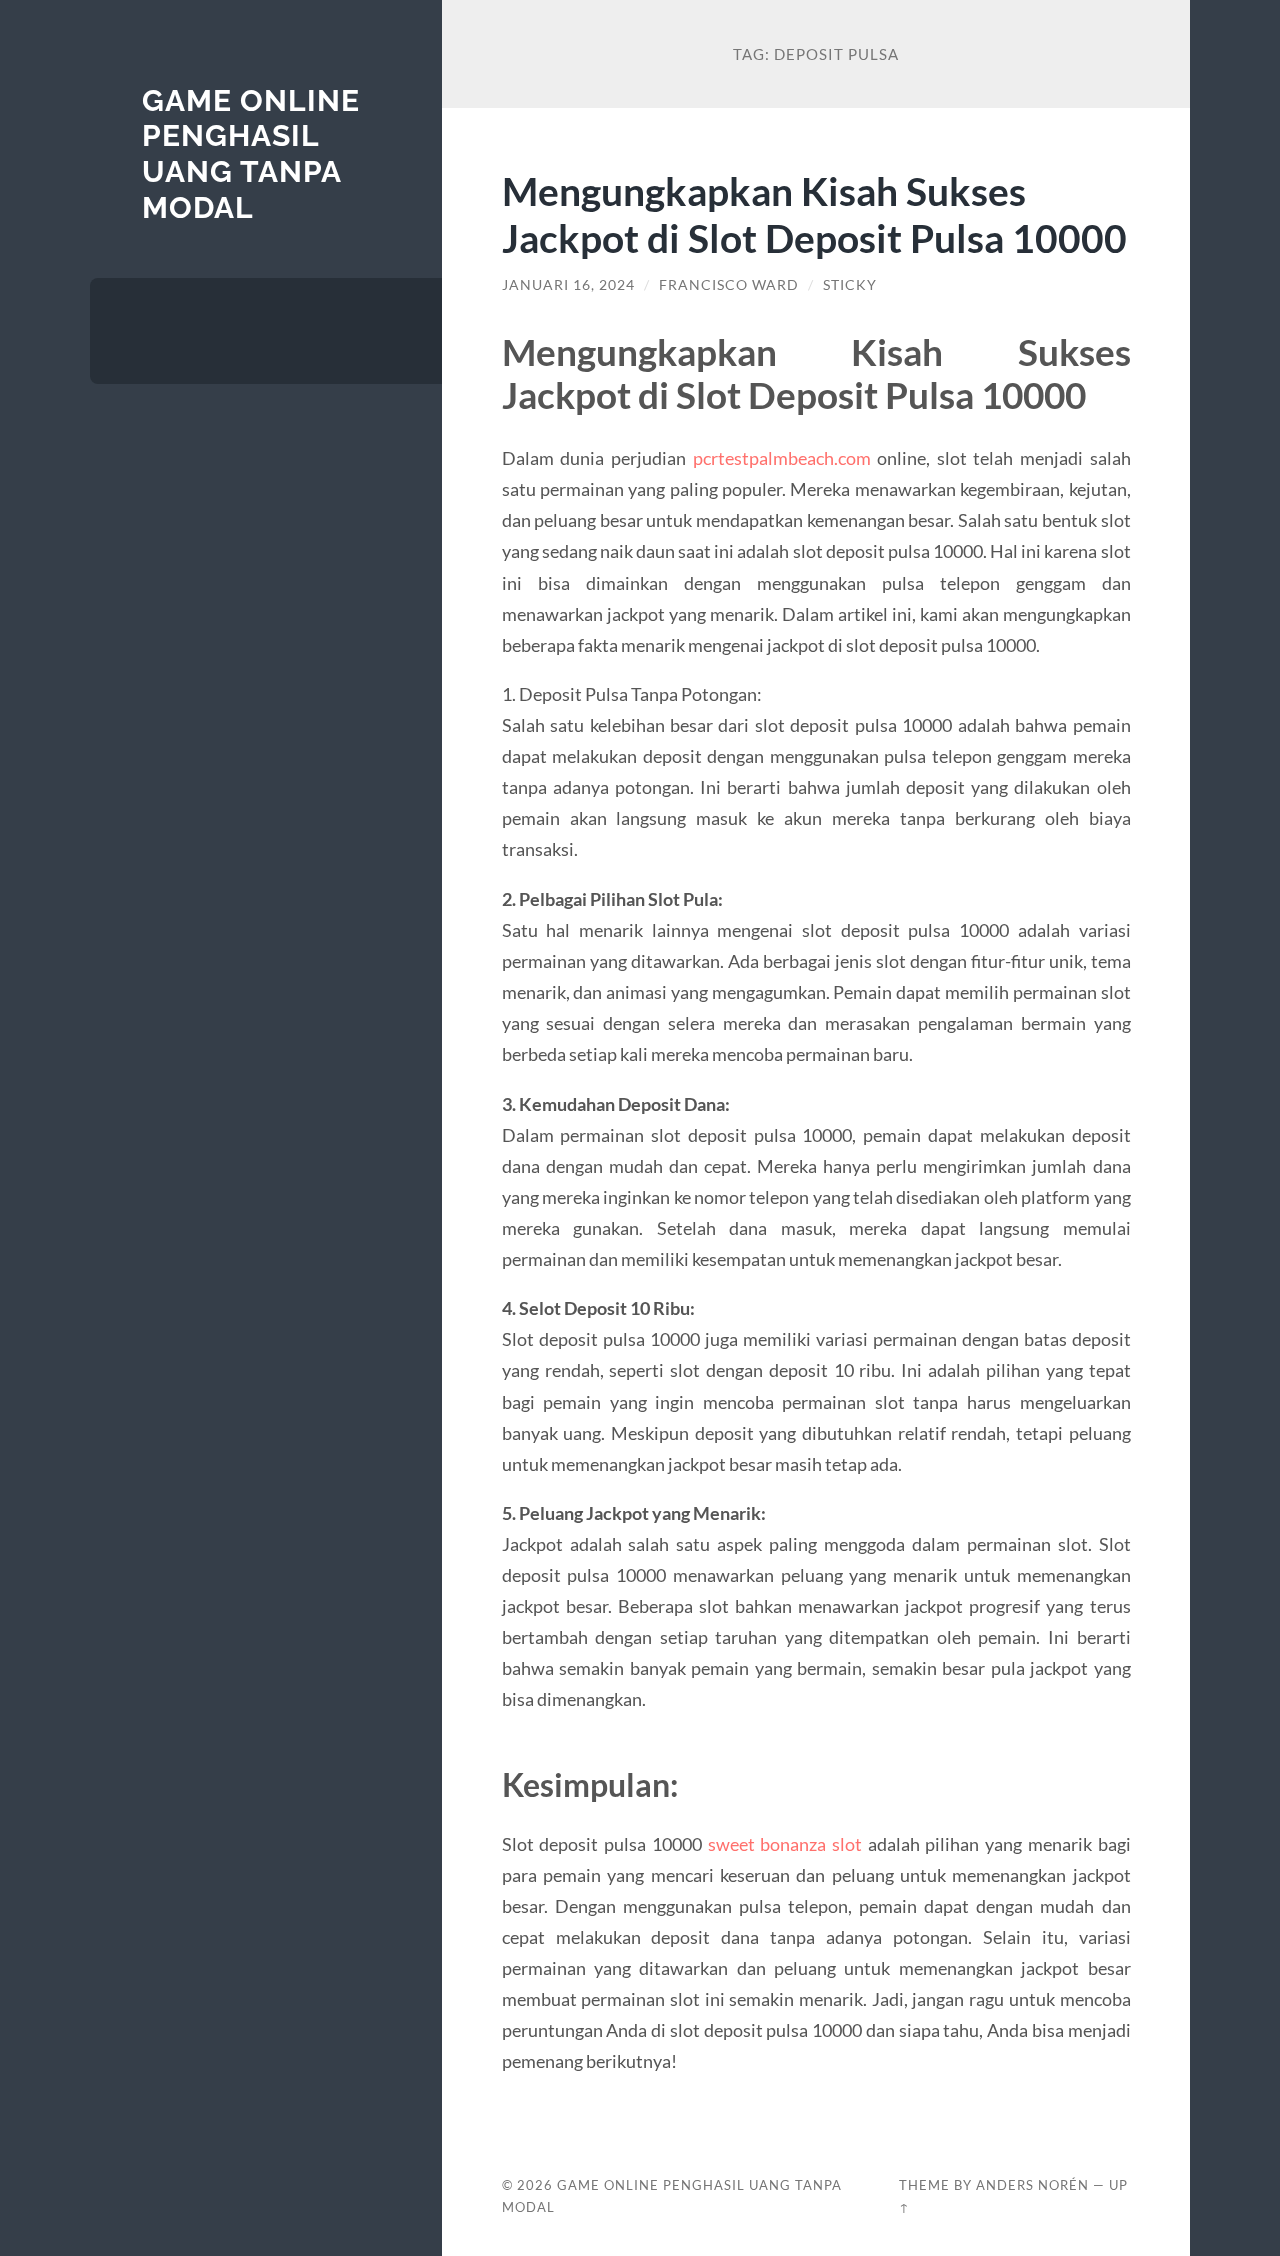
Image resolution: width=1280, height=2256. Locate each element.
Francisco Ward (729, 285)
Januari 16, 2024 (568, 285)
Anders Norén (1032, 2185)
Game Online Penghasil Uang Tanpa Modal (251, 154)
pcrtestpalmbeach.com (782, 458)
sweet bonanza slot (785, 1844)
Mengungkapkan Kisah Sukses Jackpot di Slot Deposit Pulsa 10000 (814, 214)
